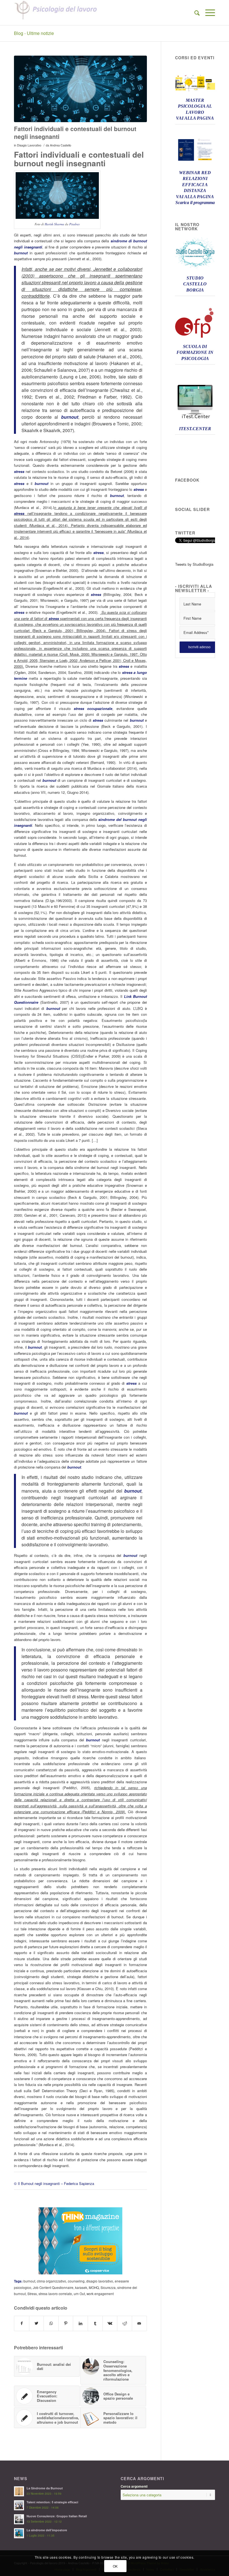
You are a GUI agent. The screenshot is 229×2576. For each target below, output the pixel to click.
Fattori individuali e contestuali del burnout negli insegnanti (75, 132)
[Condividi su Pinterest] (66, 2323)
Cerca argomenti (134, 2486)
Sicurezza (108, 2288)
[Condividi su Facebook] (22, 2323)
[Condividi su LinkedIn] (80, 2323)
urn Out (79, 2294)
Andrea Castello (61, 145)
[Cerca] (194, 13)
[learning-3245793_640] (80, 89)
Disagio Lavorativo (29, 145)
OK (115, 2566)
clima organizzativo (52, 2281)
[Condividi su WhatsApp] (51, 2323)
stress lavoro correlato (55, 2294)
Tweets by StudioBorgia (194, 564)
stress (19, 471)
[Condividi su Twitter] (37, 2323)
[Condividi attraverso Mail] (139, 2323)
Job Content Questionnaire (53, 2288)
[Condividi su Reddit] (125, 2323)
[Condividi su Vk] (110, 2323)
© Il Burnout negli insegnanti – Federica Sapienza (54, 2183)
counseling (76, 2281)
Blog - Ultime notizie (34, 33)
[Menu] (207, 13)
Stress (32, 2294)
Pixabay (75, 224)
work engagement (100, 2294)
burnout (29, 2281)
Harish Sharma (54, 224)
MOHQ (94, 2288)
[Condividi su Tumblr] (95, 2323)
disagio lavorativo (100, 2281)
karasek (81, 2288)
